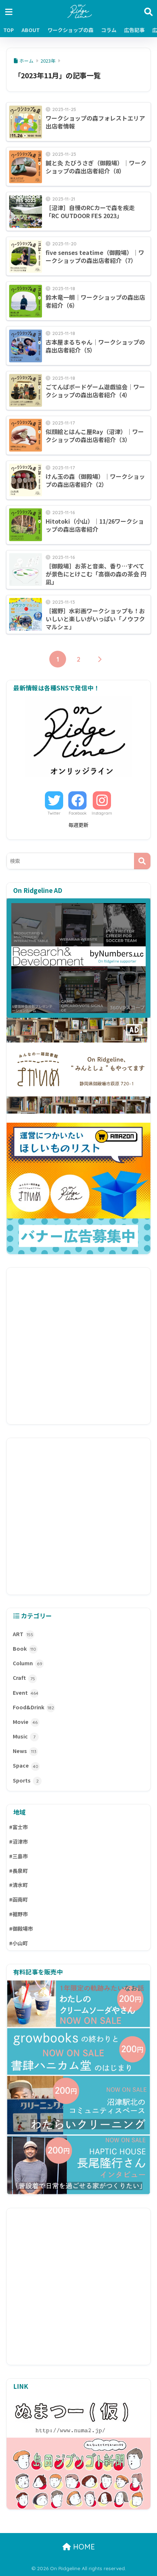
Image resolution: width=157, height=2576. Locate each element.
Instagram (102, 813)
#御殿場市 (21, 1929)
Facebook (78, 813)
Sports (26, 1780)
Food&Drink (33, 1707)
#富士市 (18, 1827)
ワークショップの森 (70, 30)
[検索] (142, 861)
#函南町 (18, 1899)
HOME (83, 2547)
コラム (109, 30)
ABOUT (31, 30)
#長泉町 (18, 1871)
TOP (9, 30)
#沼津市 (18, 1842)
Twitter (54, 813)
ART (23, 1634)
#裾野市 (18, 1914)
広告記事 (134, 30)
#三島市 (18, 1856)
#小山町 (18, 1943)
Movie (25, 1722)
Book (24, 1649)
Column (28, 1663)
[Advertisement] (78, 1346)
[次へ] (99, 659)
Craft (24, 1678)
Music (24, 1736)
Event (26, 1693)
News (25, 1751)
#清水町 (18, 1885)
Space (26, 1765)
